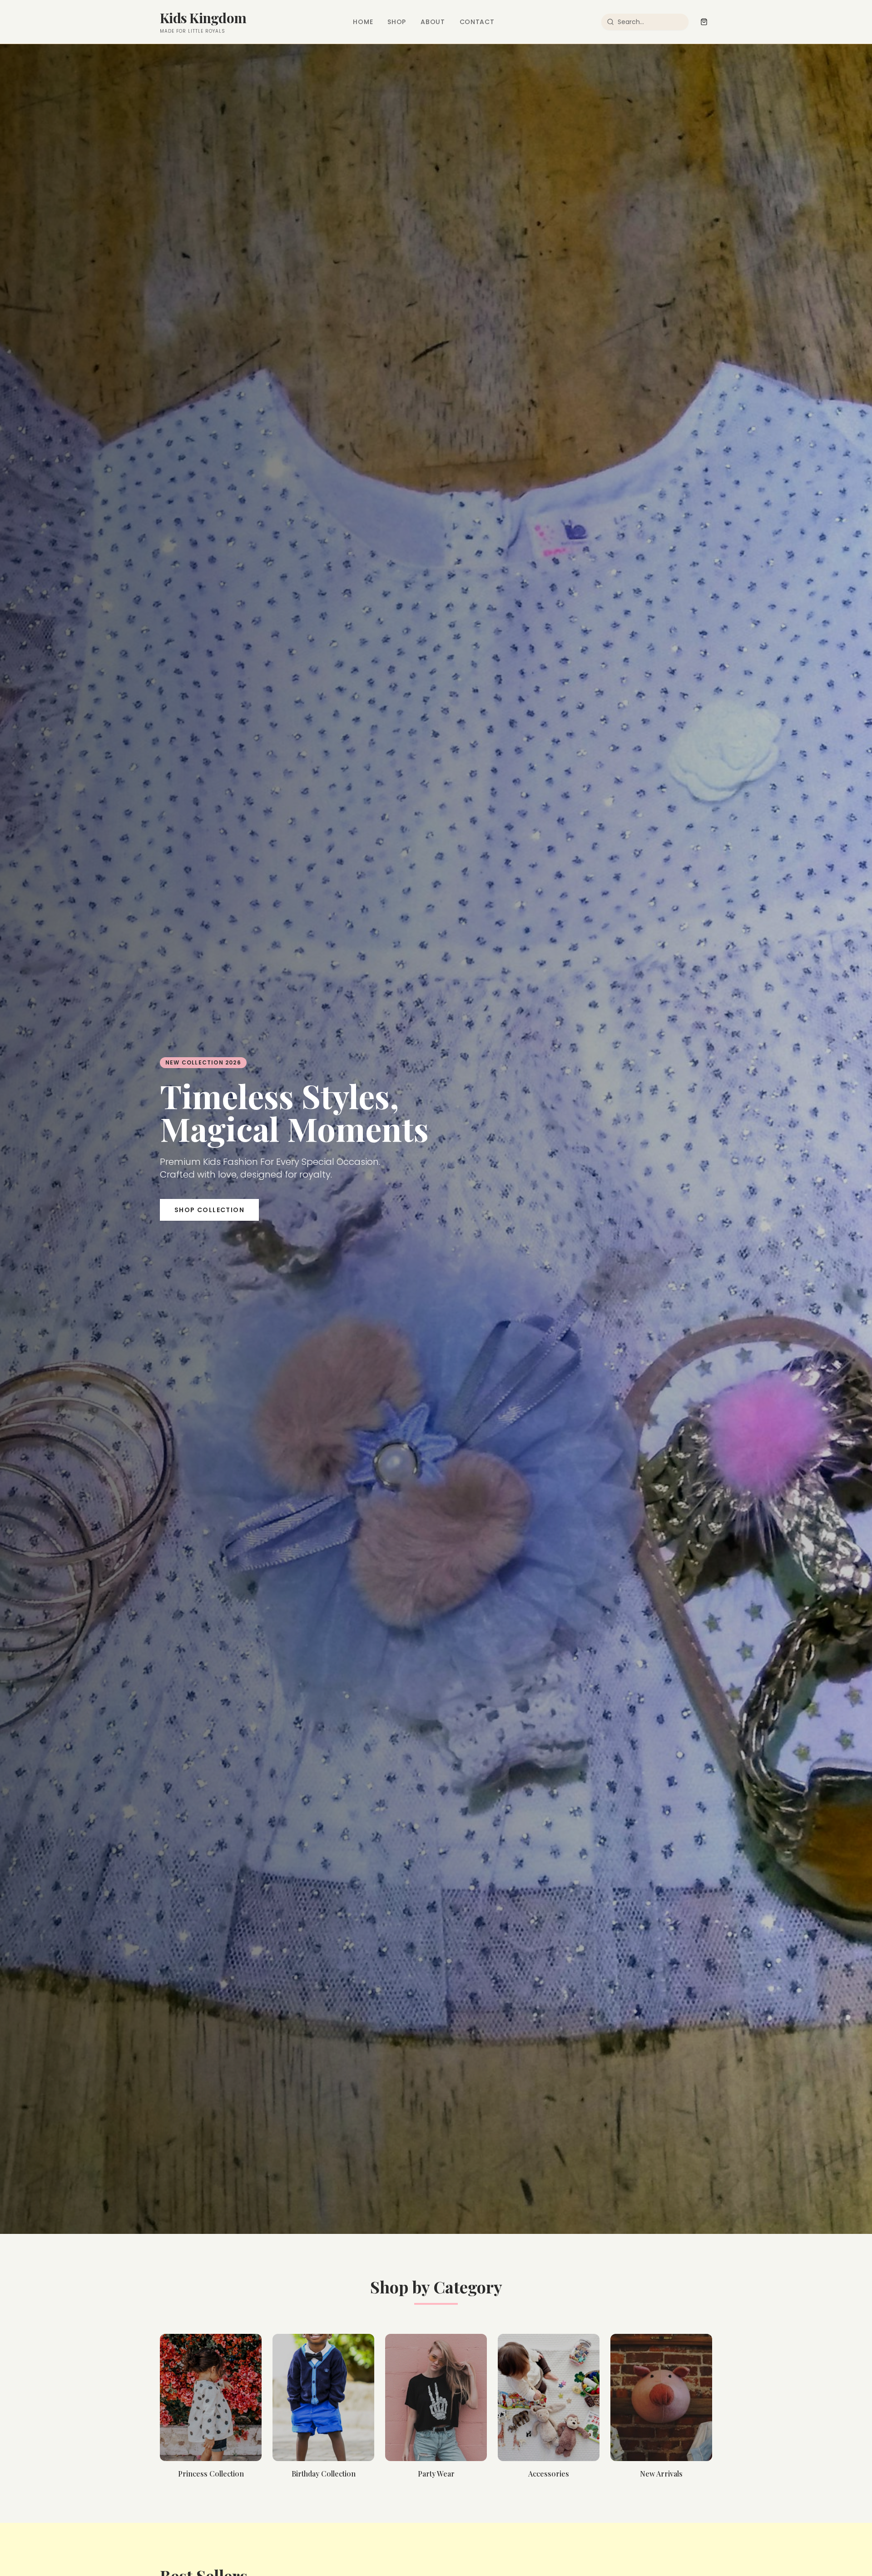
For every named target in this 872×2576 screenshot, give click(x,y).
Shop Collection (209, 1210)
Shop (397, 22)
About (433, 22)
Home (363, 22)
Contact (477, 22)
